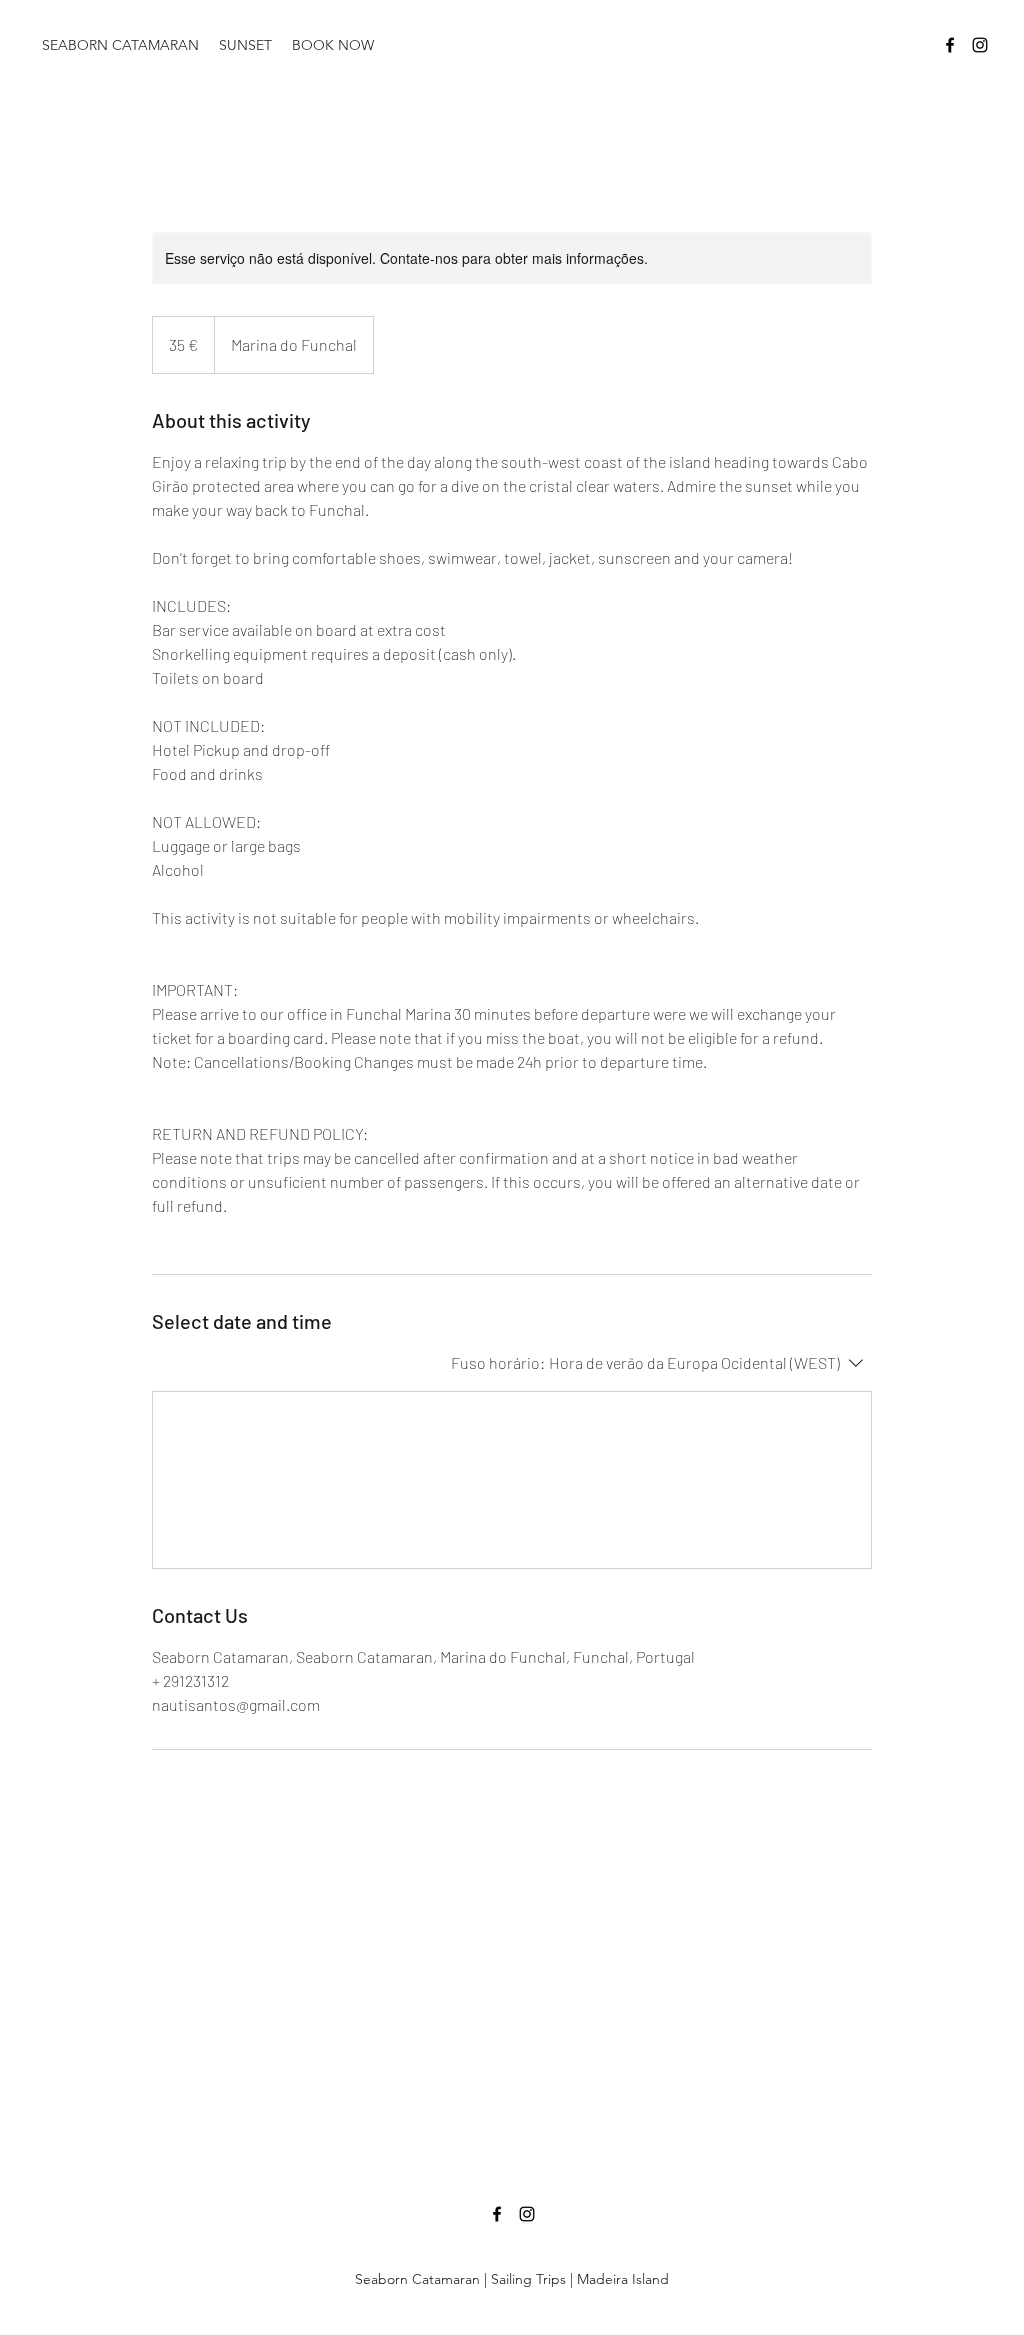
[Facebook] (950, 45)
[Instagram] (980, 45)
